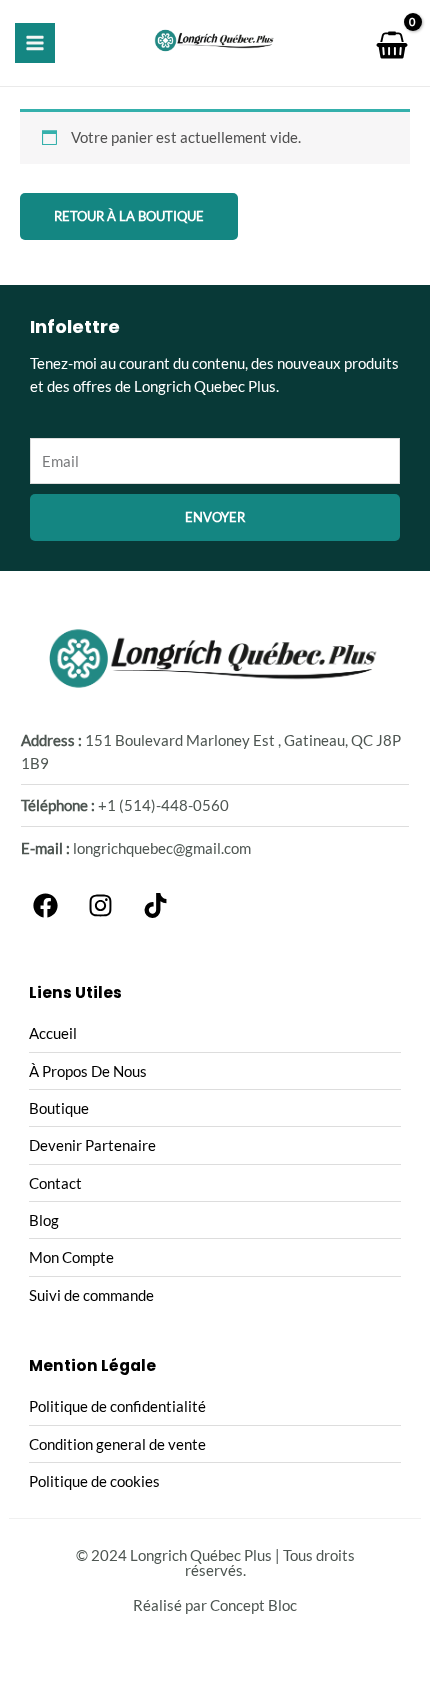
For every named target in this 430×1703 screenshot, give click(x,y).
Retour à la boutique (129, 216)
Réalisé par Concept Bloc (215, 1605)
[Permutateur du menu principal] (35, 43)
